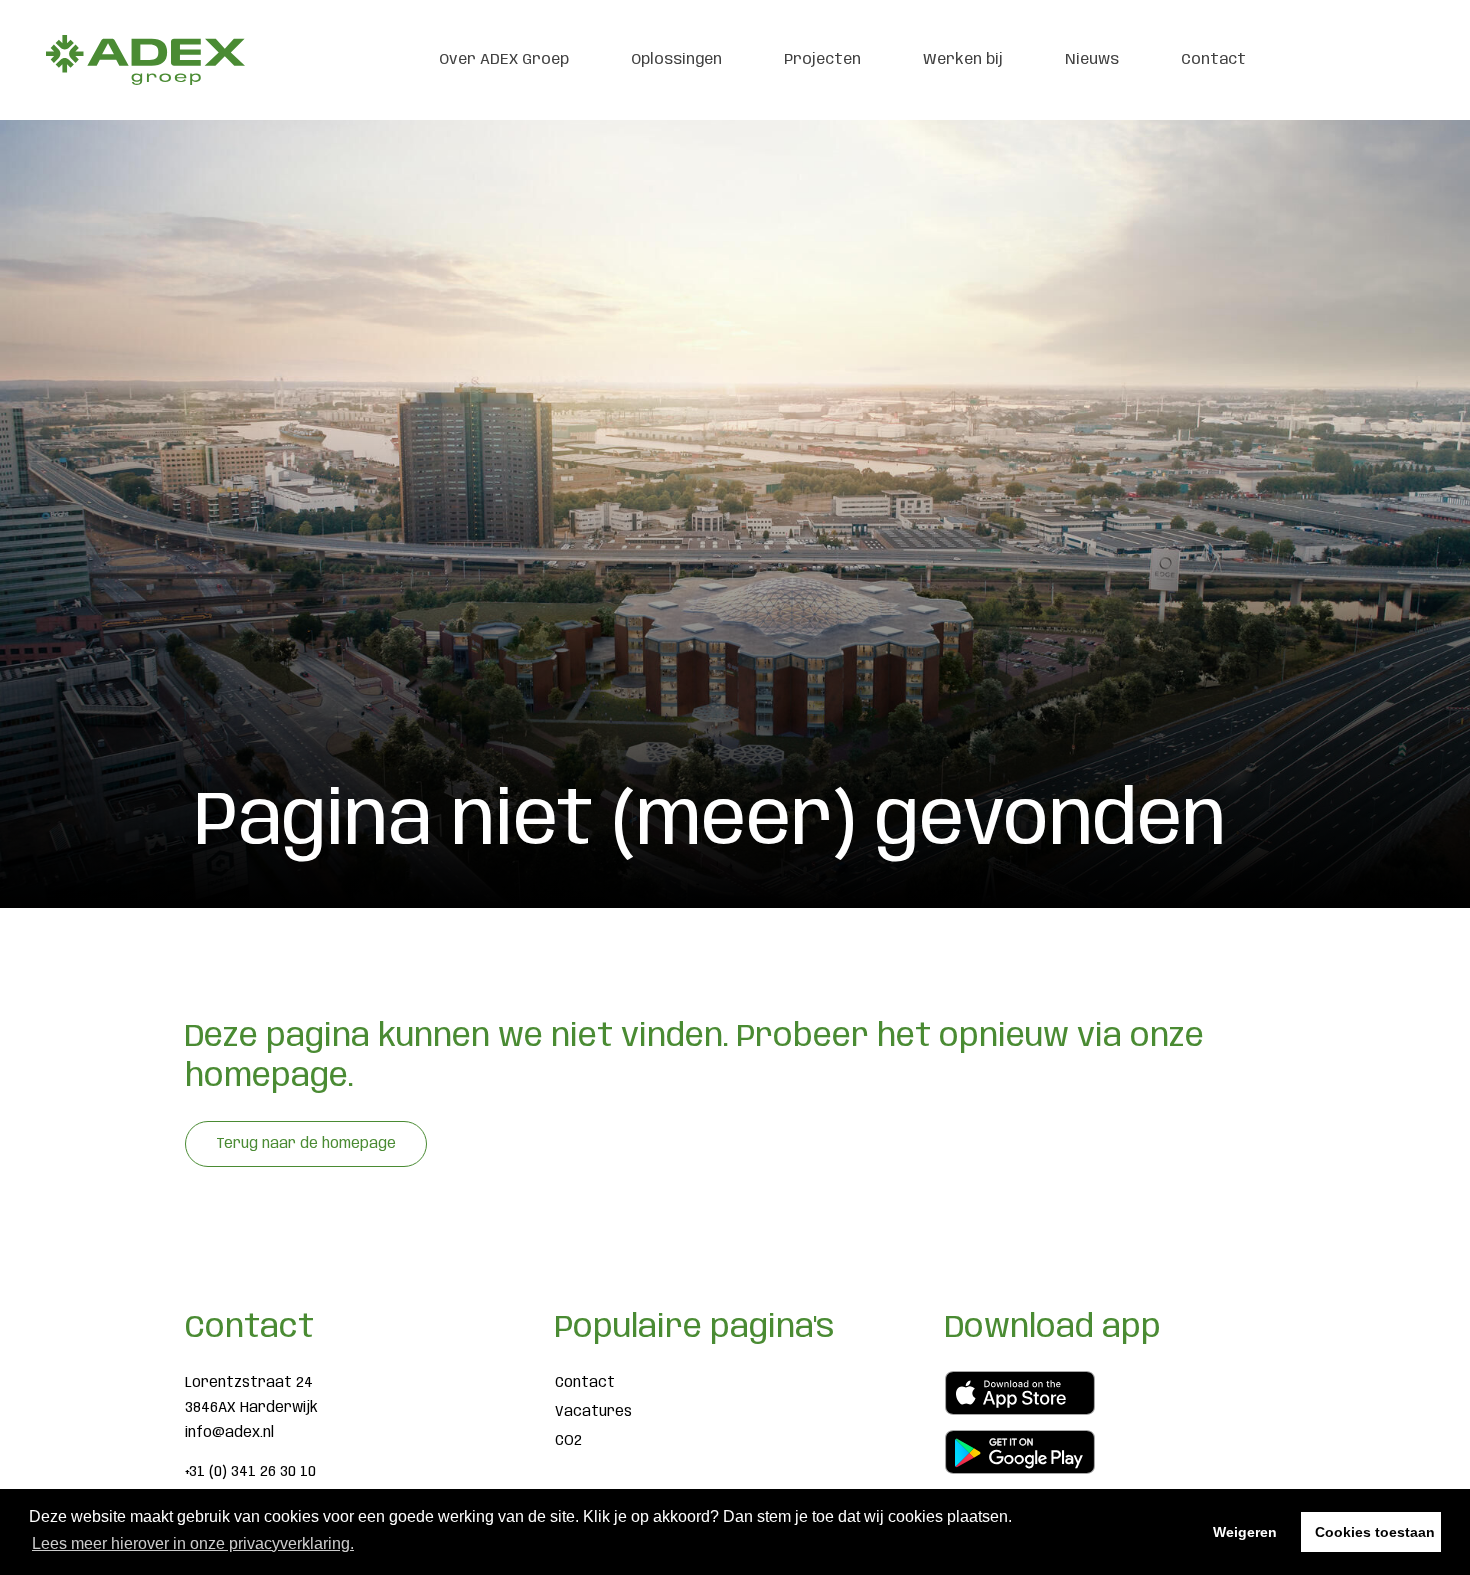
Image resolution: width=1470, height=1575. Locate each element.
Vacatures (593, 1412)
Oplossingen (676, 60)
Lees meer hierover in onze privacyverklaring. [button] (193, 1543)
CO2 (568, 1441)
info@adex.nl (229, 1433)
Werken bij (963, 60)
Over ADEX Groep (504, 60)
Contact (1213, 60)
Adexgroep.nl (145, 60)
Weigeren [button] (1245, 1532)
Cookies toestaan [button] (1375, 1532)
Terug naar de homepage (306, 1144)
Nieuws (1092, 60)
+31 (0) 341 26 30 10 (250, 1472)
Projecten (822, 60)
